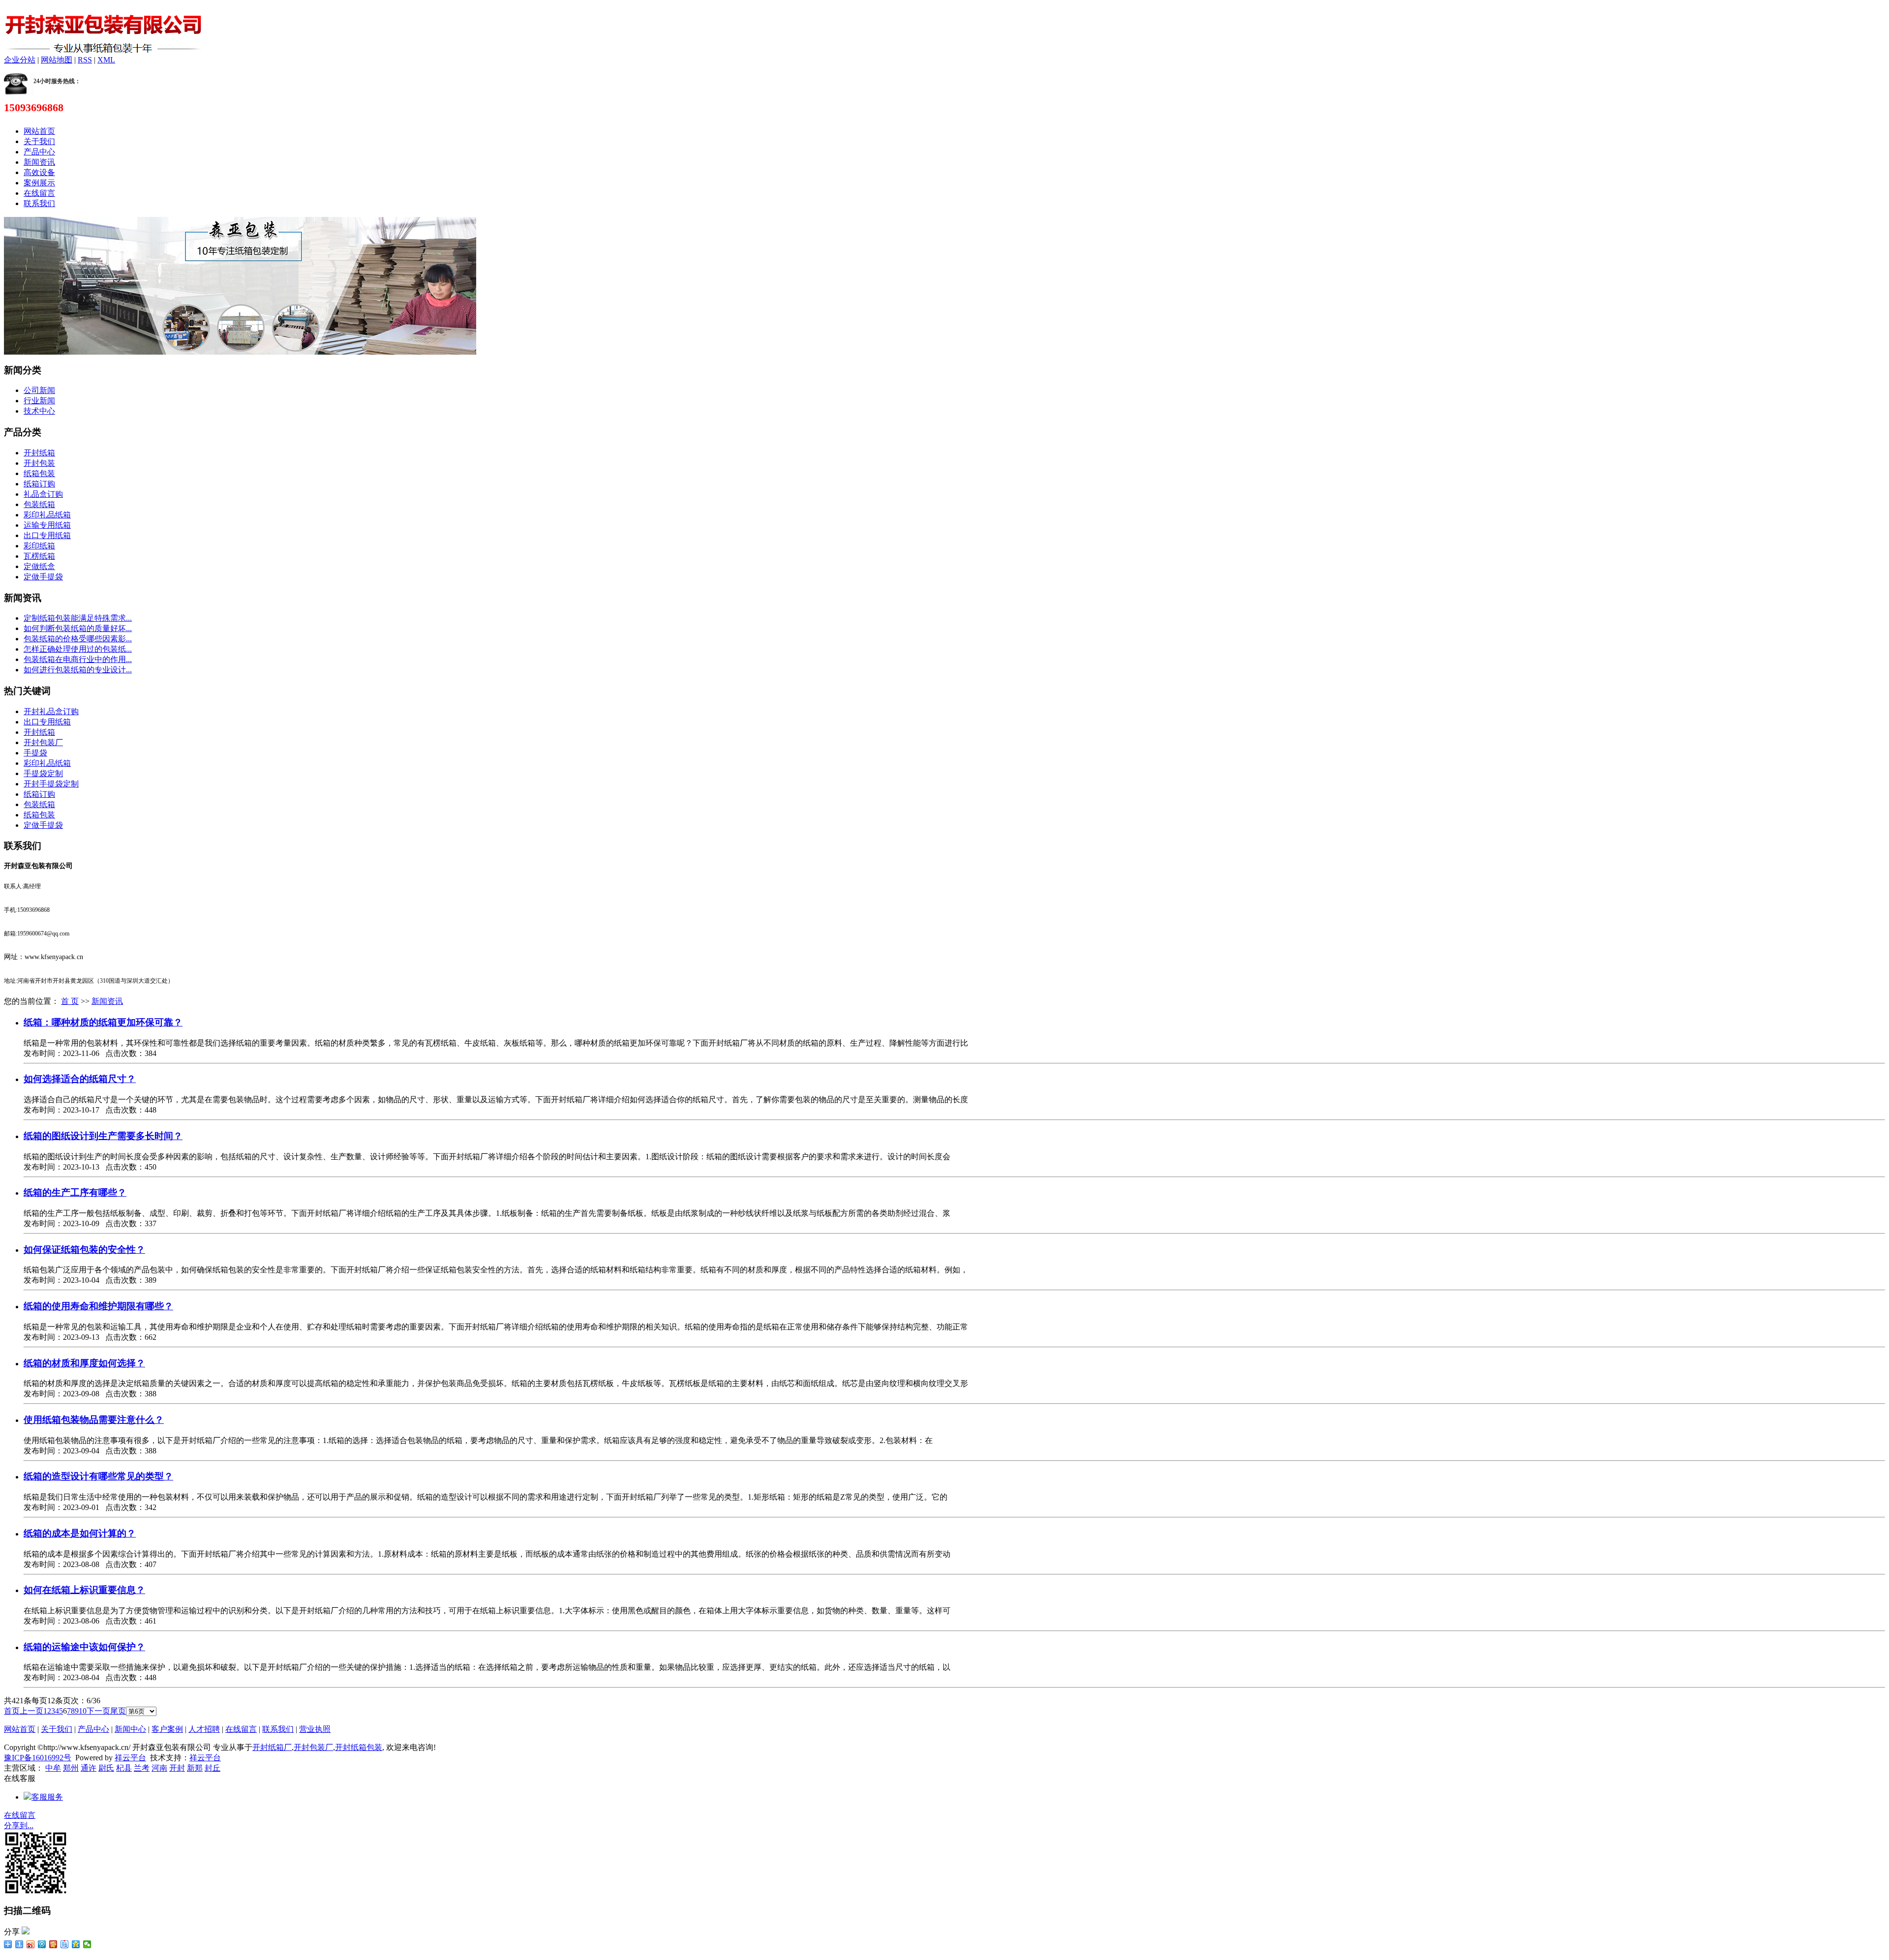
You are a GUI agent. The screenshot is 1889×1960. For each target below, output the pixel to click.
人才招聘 (204, 1729)
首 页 (70, 1001)
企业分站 (20, 60)
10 (83, 1711)
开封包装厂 (43, 742)
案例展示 (39, 183)
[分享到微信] (87, 1944)
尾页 (118, 1711)
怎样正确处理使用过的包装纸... (78, 649)
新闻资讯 (39, 162)
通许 (89, 1768)
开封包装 (39, 463)
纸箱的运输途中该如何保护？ (84, 1647)
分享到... (19, 1825)
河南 (159, 1768)
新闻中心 (130, 1729)
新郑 (195, 1768)
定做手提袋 (43, 577)
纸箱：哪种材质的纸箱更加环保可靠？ (103, 1022)
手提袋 (35, 753)
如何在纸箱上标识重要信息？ (84, 1590)
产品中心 (39, 152)
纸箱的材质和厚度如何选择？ (84, 1363)
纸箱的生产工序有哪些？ (75, 1192)
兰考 (142, 1768)
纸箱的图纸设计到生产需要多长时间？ (103, 1136)
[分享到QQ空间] (76, 1944)
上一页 (31, 1711)
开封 (177, 1768)
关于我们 (39, 141)
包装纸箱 (39, 504)
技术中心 (39, 411)
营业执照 (315, 1729)
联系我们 (39, 203)
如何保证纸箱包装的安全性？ (84, 1250)
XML (106, 60)
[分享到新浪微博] (31, 1944)
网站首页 (39, 131)
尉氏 (106, 1768)
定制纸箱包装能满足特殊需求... (78, 618)
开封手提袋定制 (51, 784)
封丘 (213, 1768)
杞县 (124, 1768)
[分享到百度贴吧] (65, 1944)
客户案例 (167, 1729)
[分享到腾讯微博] (42, 1944)
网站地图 (57, 60)
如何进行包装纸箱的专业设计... (78, 670)
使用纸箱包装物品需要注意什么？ (94, 1420)
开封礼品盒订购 (51, 711)
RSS (85, 60)
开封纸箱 (39, 453)
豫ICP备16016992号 (38, 1758)
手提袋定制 (43, 773)
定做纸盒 (39, 566)
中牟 (53, 1768)
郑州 (71, 1768)
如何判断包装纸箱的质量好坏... (78, 628)
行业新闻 (39, 401)
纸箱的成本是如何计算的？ (80, 1533)
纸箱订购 (39, 484)
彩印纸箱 (39, 546)
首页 (12, 1711)
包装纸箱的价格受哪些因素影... (78, 639)
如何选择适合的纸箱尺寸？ (80, 1079)
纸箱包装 (39, 473)
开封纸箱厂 (272, 1747)
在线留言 (39, 193)
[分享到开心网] (53, 1944)
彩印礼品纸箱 (47, 515)
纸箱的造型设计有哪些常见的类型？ (98, 1476)
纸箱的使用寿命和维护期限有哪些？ (98, 1306)
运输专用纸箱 (47, 525)
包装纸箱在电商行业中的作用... (78, 659)
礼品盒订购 (43, 494)
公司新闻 (39, 390)
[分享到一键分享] (19, 1944)
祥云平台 (130, 1758)
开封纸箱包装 (359, 1747)
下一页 (98, 1711)
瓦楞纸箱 (39, 556)
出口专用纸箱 (47, 535)
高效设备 (39, 172)
